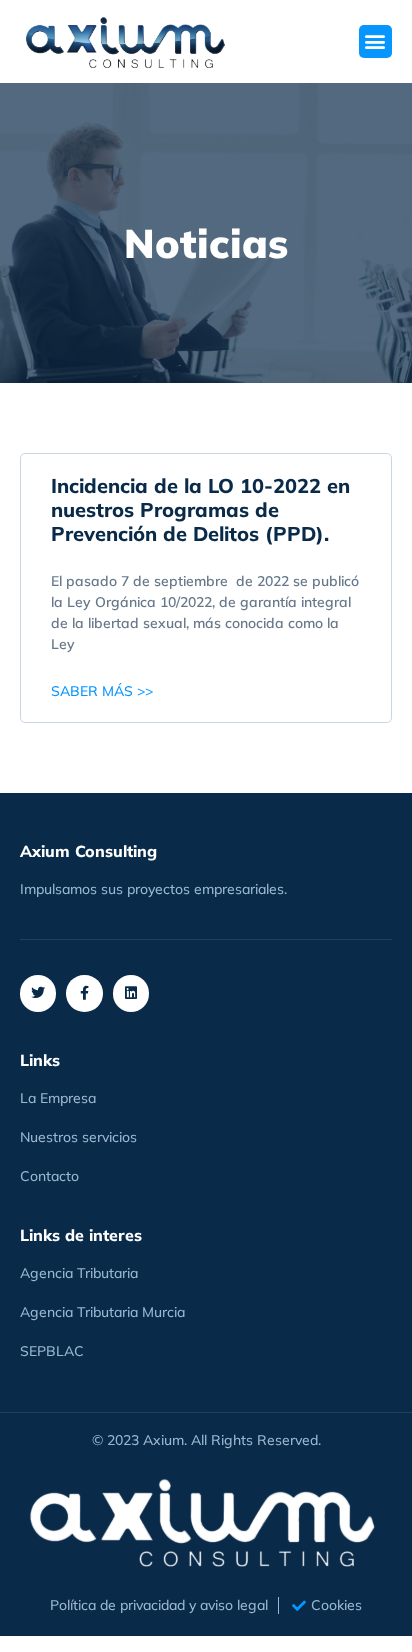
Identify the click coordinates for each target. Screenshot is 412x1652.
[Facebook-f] (84, 993)
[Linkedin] (131, 993)
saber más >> (102, 691)
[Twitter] (38, 993)
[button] (375, 41)
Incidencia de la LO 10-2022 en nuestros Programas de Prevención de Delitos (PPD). (200, 509)
